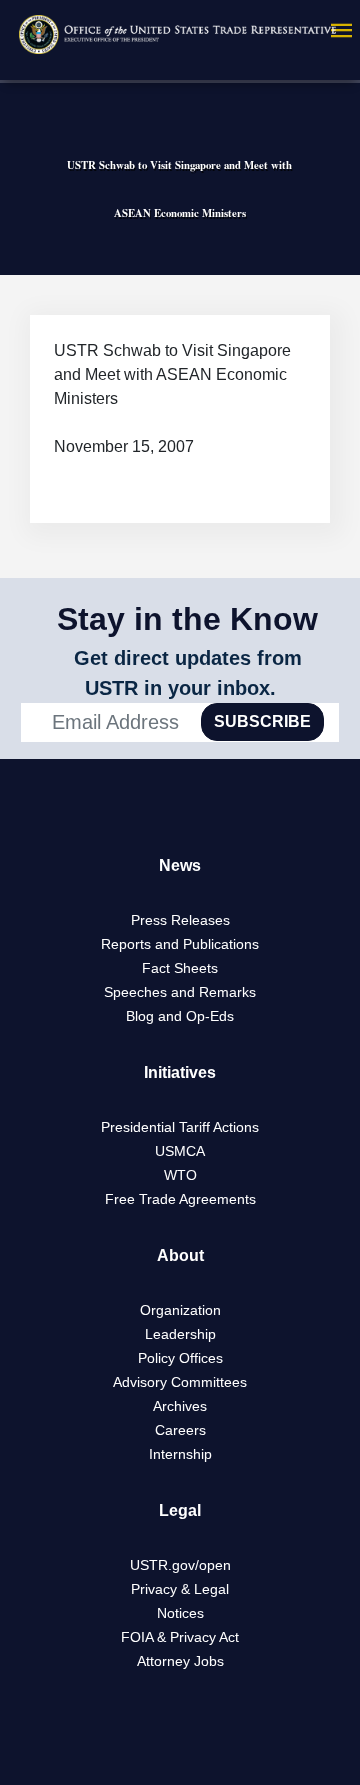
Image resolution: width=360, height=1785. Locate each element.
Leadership (180, 1334)
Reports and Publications (180, 944)
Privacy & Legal (180, 1589)
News (180, 865)
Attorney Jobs (180, 1661)
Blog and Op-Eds (180, 1016)
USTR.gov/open (180, 1565)
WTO (180, 1175)
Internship (180, 1454)
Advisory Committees (180, 1382)
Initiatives (180, 1072)
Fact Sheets (180, 968)
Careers (180, 1430)
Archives (180, 1406)
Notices (180, 1613)
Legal (180, 1510)
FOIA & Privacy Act (180, 1637)
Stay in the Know (187, 619)
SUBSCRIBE (262, 721)
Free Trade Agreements (180, 1199)
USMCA (180, 1151)
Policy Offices (180, 1358)
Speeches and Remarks (180, 992)
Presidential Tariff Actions (180, 1127)
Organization (180, 1310)
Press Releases (180, 920)
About (180, 1255)
